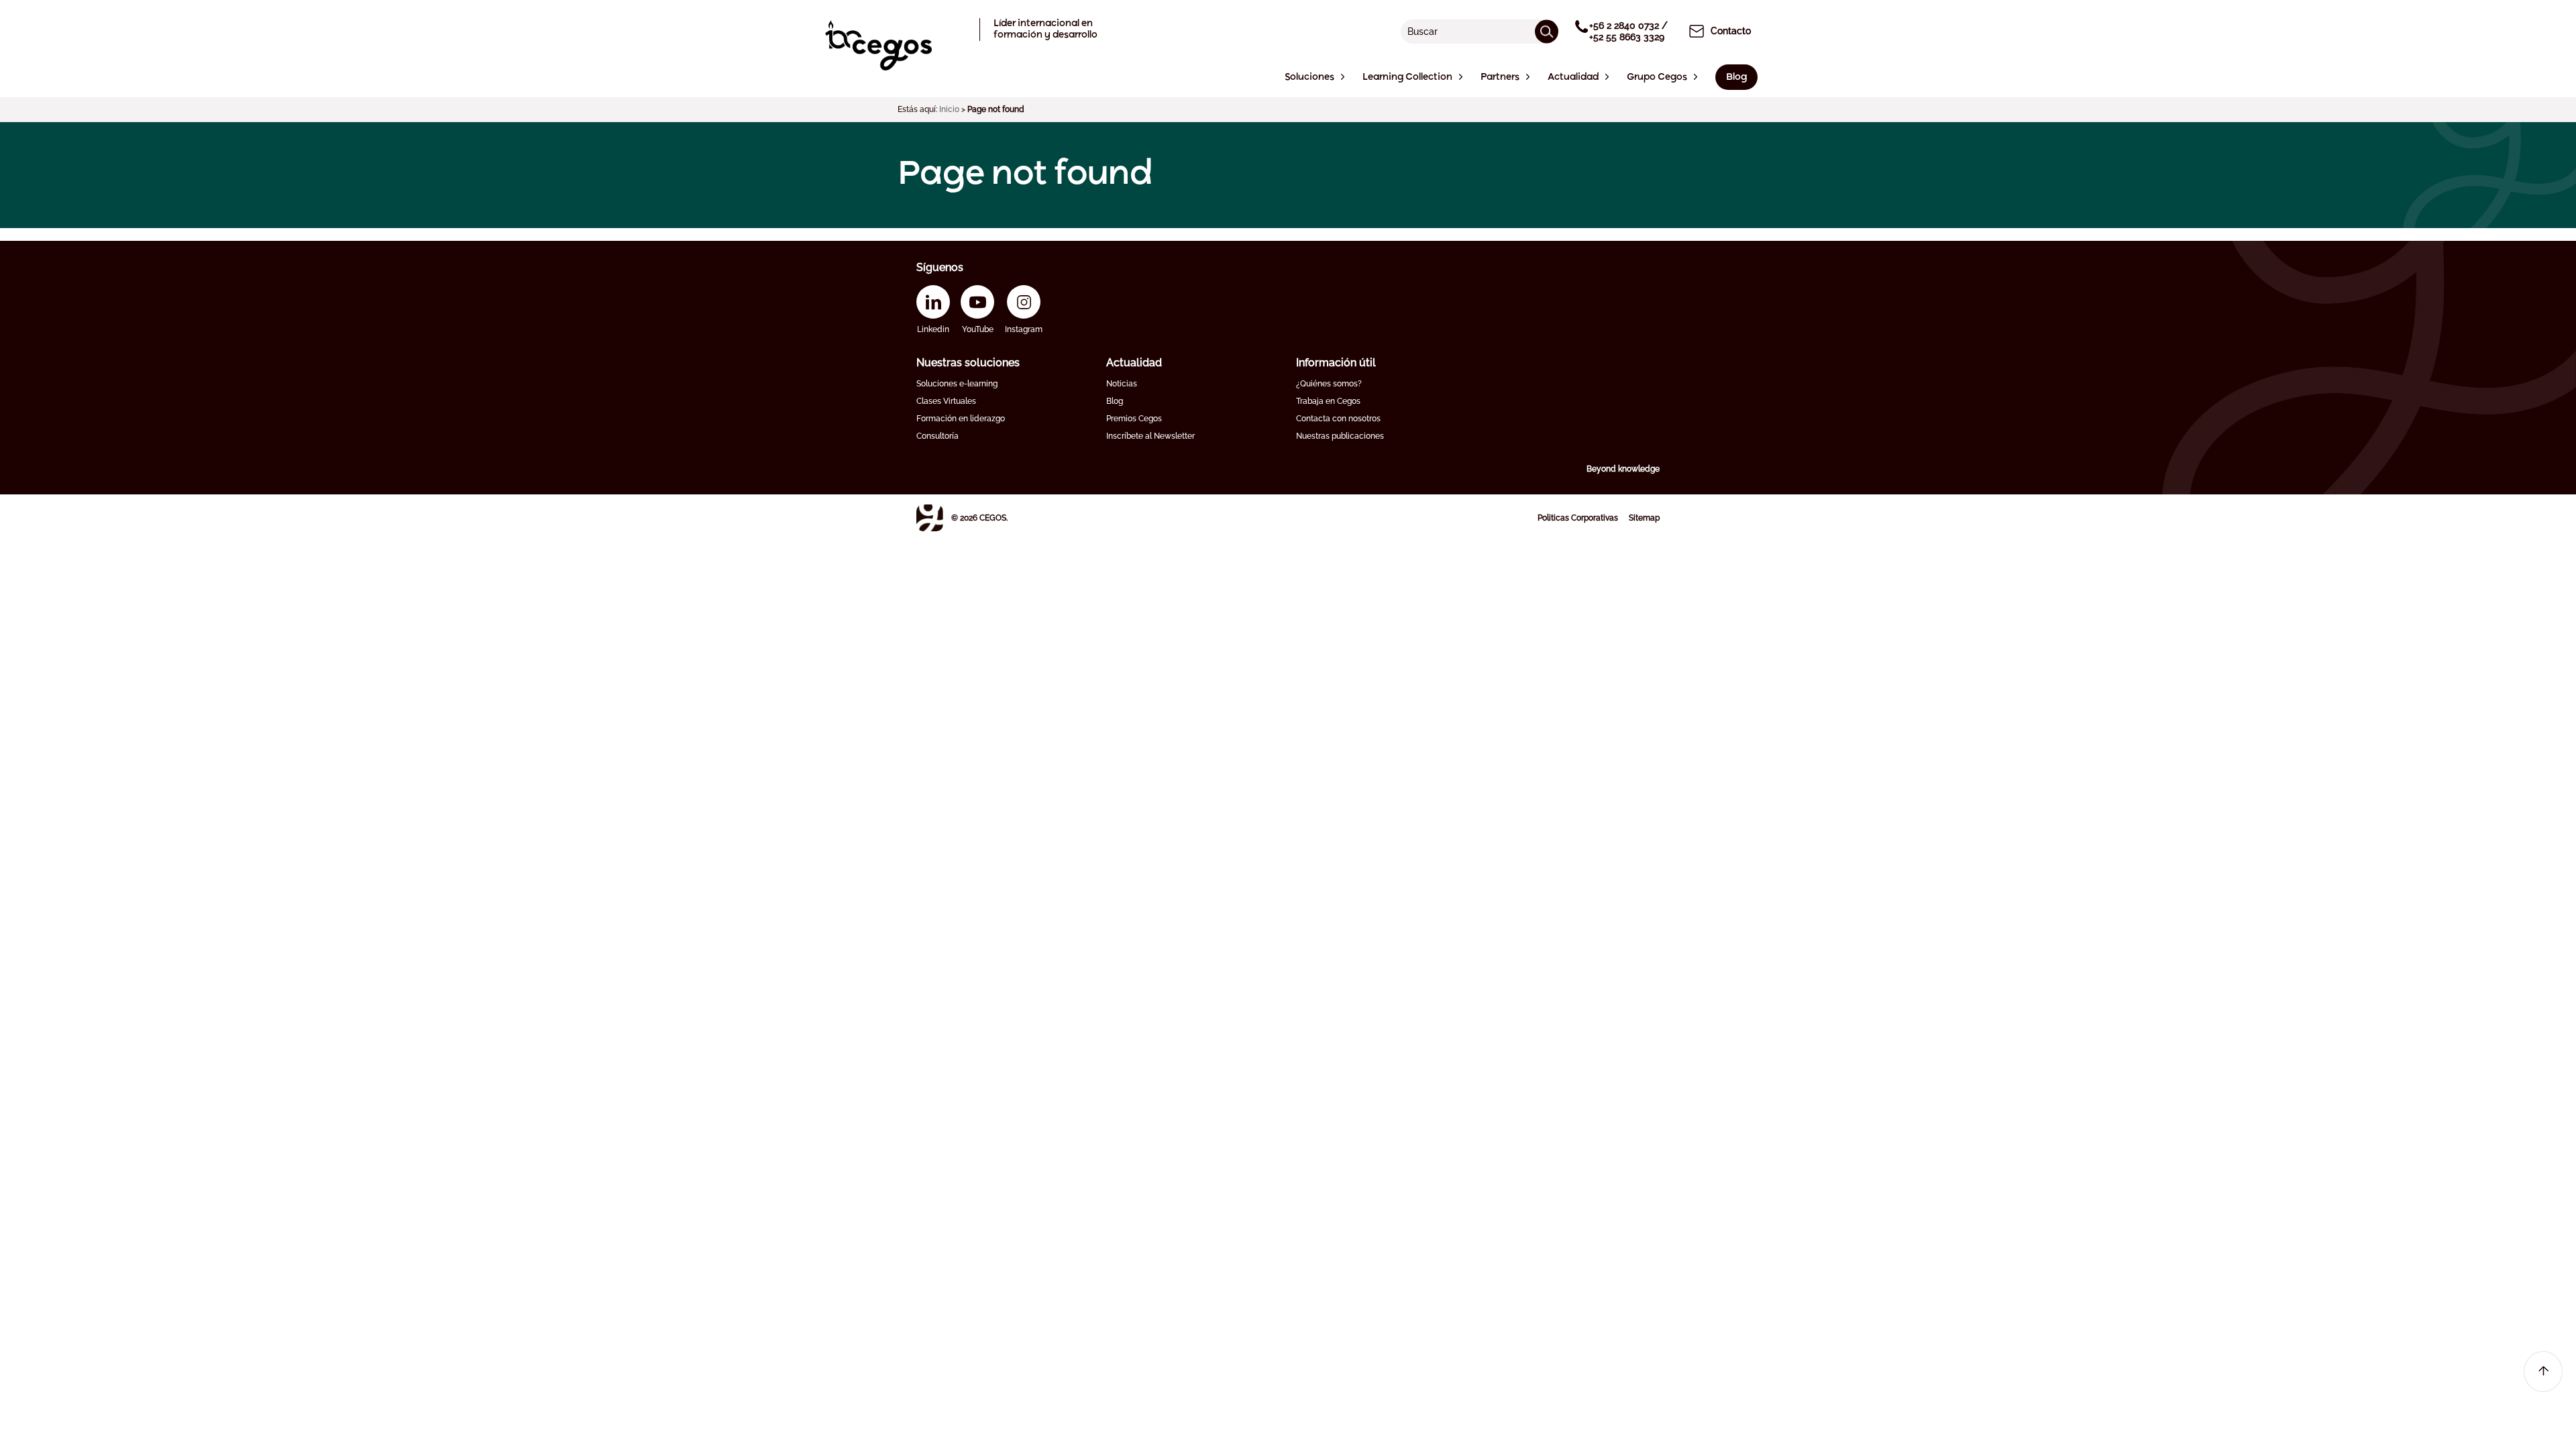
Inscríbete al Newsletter (1150, 436)
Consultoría (937, 436)
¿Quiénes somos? (1329, 384)
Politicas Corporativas (1578, 518)
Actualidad (1134, 363)
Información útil (1336, 363)
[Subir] (2543, 1372)
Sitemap (1644, 518)
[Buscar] (1547, 31)
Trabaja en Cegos (1328, 401)
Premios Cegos (1134, 419)
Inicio (949, 109)
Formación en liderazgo (961, 419)
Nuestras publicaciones (1340, 436)
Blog (1115, 401)
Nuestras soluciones (968, 363)
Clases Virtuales (946, 401)
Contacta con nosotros (1338, 419)
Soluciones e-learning (957, 384)
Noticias (1122, 384)
